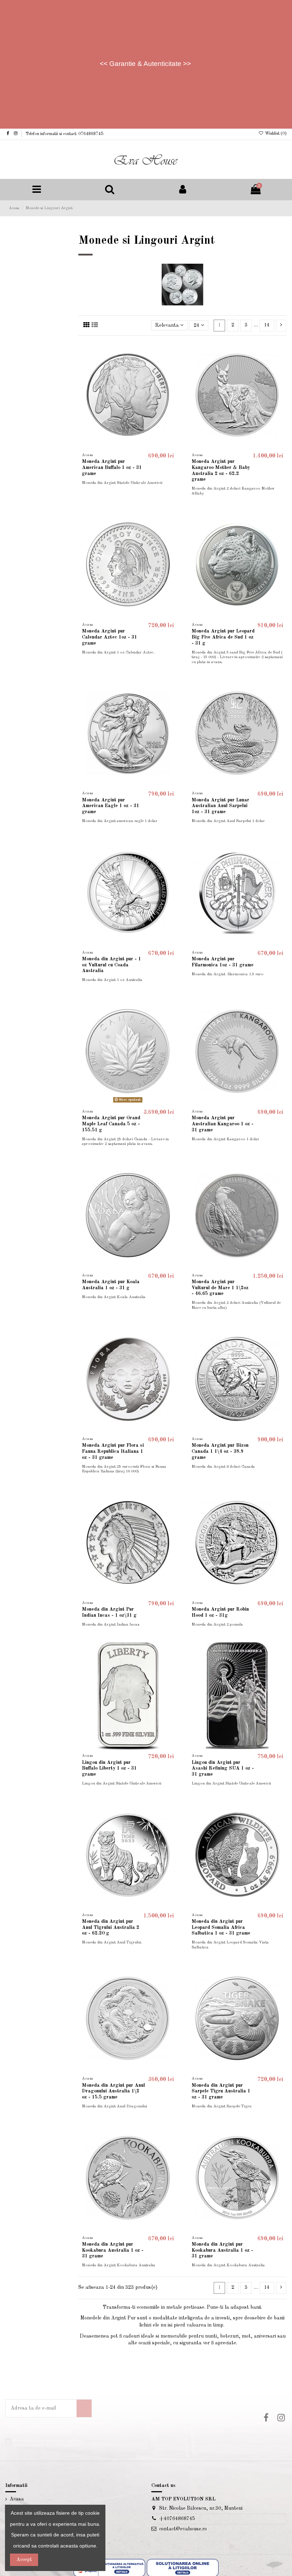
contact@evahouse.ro (183, 2529)
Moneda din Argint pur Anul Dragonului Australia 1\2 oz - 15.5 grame (113, 2091)
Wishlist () (275, 134)
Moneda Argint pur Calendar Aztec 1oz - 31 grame (109, 637)
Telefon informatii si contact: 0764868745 (64, 134)
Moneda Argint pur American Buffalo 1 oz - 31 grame (112, 468)
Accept (24, 2560)
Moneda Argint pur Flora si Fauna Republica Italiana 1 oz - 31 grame (113, 1451)
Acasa (17, 2499)
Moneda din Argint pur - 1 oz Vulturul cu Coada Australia (111, 965)
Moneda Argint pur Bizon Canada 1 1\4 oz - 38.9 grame (220, 1451)
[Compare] (172, 364)
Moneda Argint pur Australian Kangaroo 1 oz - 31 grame (223, 1124)
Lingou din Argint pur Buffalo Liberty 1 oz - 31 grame (109, 1769)
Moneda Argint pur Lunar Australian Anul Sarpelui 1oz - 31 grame (220, 806)
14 (267, 325)
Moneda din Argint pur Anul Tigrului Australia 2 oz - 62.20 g (111, 1927)
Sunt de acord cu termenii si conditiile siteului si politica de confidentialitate (47, 2443)
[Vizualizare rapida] (172, 376)
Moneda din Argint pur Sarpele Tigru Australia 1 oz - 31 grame (221, 2091)
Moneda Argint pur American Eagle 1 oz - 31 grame (111, 806)
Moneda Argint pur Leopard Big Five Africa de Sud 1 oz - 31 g (223, 637)
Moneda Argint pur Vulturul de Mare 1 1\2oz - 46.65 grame (220, 1288)
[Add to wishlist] (172, 351)
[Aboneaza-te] (84, 2408)
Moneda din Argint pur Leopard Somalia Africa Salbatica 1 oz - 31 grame (221, 1927)
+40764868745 (177, 2519)
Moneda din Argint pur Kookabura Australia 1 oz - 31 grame (113, 2250)
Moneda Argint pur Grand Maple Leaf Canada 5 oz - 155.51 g (111, 1124)
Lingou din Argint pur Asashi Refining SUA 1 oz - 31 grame (223, 1769)
